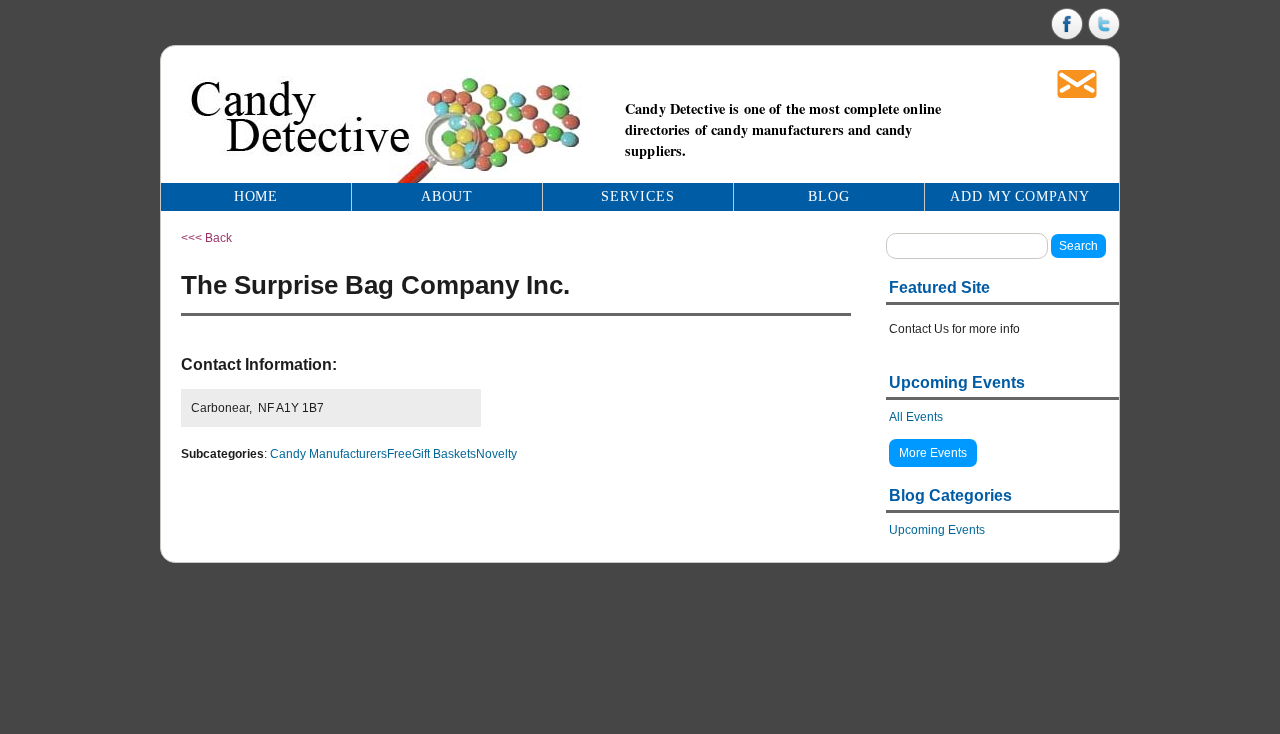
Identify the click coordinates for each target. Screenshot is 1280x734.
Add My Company (1020, 196)
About (447, 196)
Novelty (496, 454)
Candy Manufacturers (328, 454)
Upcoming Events (937, 530)
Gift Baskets (444, 454)
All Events (916, 417)
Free (399, 454)
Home (256, 196)
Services (638, 196)
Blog (829, 196)
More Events (933, 453)
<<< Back (206, 238)
